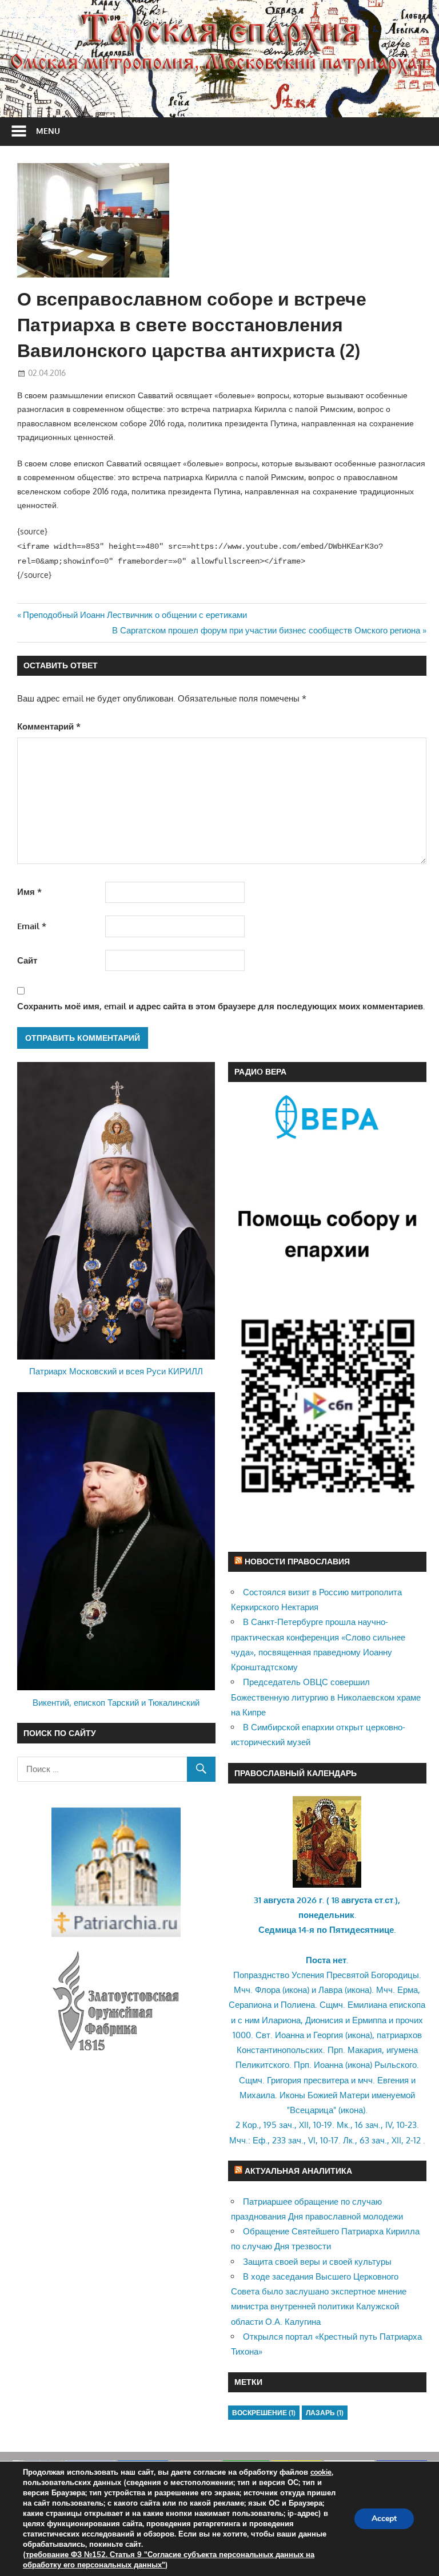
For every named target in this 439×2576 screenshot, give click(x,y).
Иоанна (290, 2035)
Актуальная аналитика (298, 2171)
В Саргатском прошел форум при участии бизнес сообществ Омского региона (266, 630)
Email (32, 926)
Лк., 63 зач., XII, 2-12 (382, 2140)
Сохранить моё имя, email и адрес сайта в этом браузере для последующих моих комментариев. (221, 1006)
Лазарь (325, 2413)
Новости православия (297, 1561)
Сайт (27, 960)
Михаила (257, 2095)
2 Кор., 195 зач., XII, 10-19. (285, 2125)
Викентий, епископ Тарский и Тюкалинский (116, 1703)
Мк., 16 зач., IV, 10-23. (378, 2125)
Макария (365, 2050)
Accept (384, 2518)
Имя (29, 892)
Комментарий (49, 726)
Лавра (330, 1990)
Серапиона (250, 2005)
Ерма (408, 1990)
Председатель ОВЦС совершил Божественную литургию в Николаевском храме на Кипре (326, 1697)
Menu (48, 131)
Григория (284, 2080)
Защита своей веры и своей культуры (317, 2262)
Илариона (281, 2020)
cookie (321, 2472)
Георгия (328, 2035)
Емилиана (367, 2005)
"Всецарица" (312, 2110)
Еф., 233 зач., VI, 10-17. (297, 2140)
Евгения (393, 2080)
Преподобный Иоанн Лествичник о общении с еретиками (135, 615)
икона (296, 1990)
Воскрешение (264, 2413)
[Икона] (327, 1885)
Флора (268, 1990)
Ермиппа (369, 2020)
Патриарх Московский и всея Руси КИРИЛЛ (116, 1371)
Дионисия (324, 2020)
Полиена (298, 2005)
